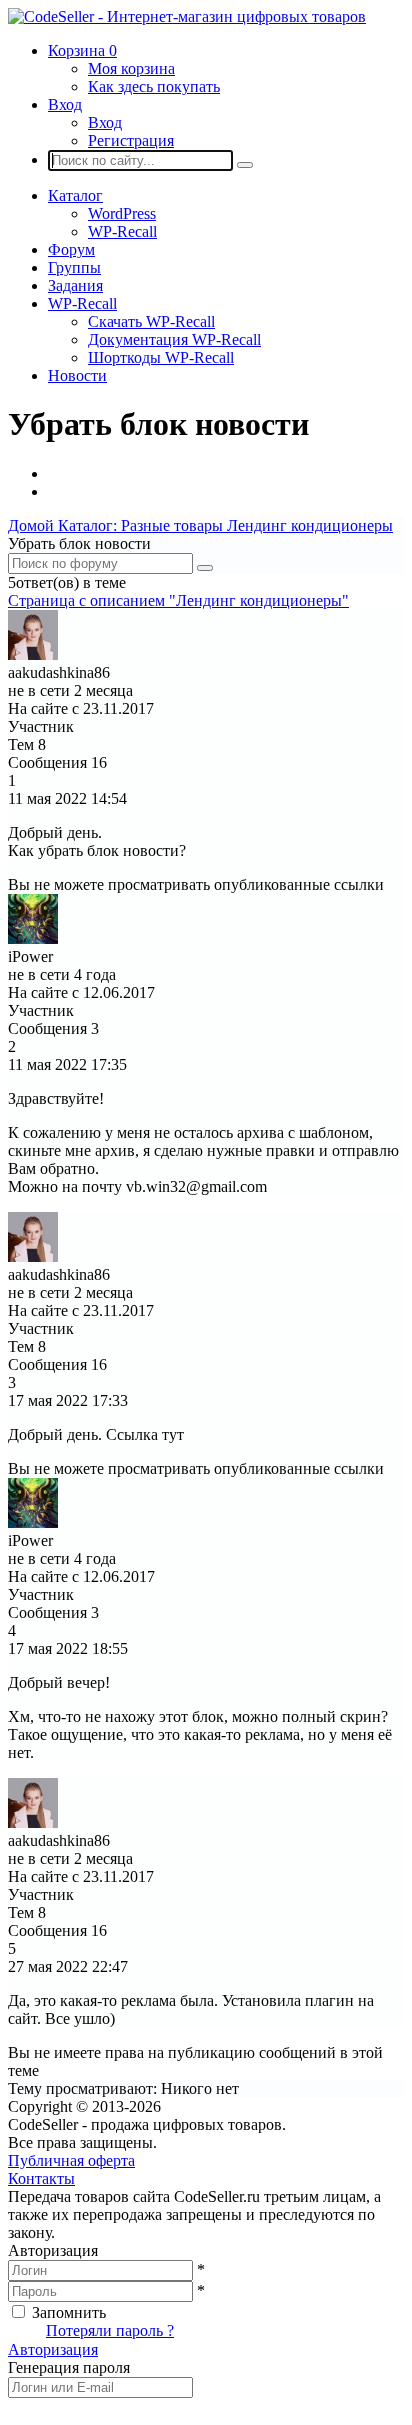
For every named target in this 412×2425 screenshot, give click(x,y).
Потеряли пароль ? (110, 2330)
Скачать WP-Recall (151, 321)
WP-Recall (122, 231)
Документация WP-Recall (174, 339)
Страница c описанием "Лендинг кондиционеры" (178, 600)
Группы (74, 267)
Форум (71, 249)
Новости (77, 375)
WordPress (122, 213)
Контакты (41, 2178)
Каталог (75, 195)
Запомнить (69, 2312)
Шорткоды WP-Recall (161, 357)
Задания (75, 285)
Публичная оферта (71, 2160)
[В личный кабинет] (33, 654)
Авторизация (53, 2349)
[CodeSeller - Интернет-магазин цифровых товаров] (187, 16)
